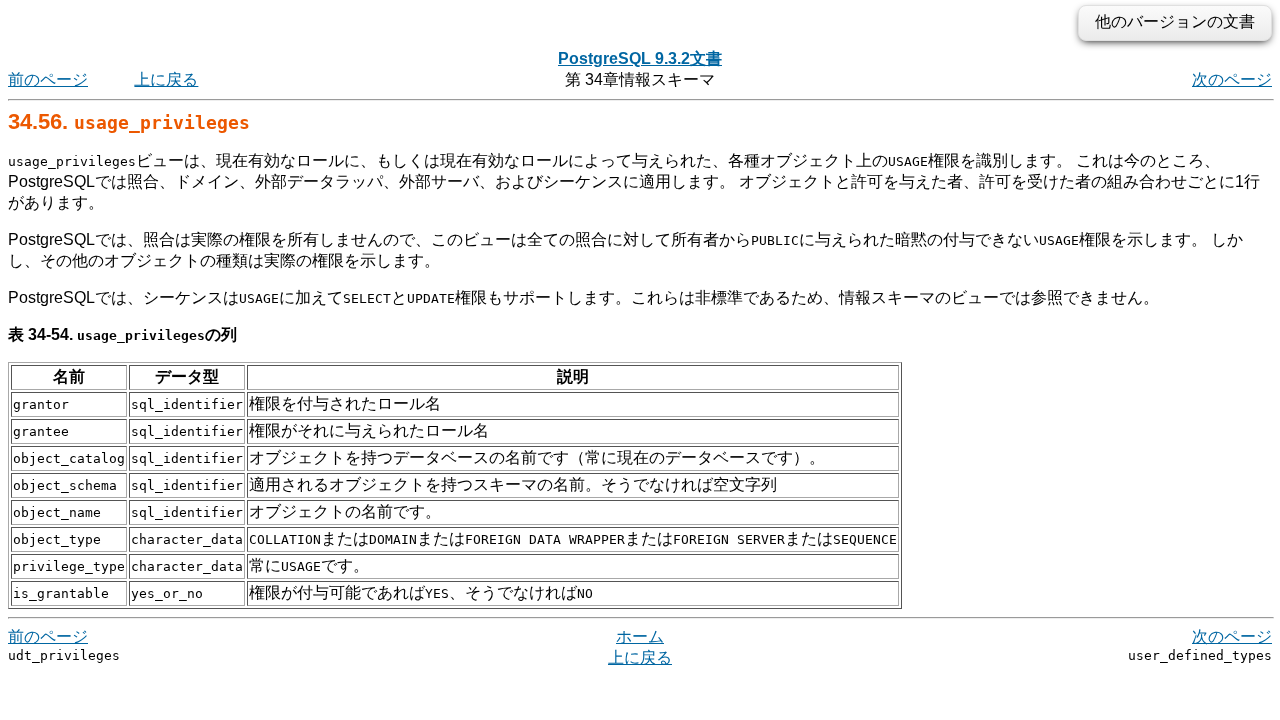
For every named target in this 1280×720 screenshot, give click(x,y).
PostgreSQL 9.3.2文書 (640, 58)
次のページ (1232, 79)
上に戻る (166, 79)
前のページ (48, 79)
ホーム (640, 636)
